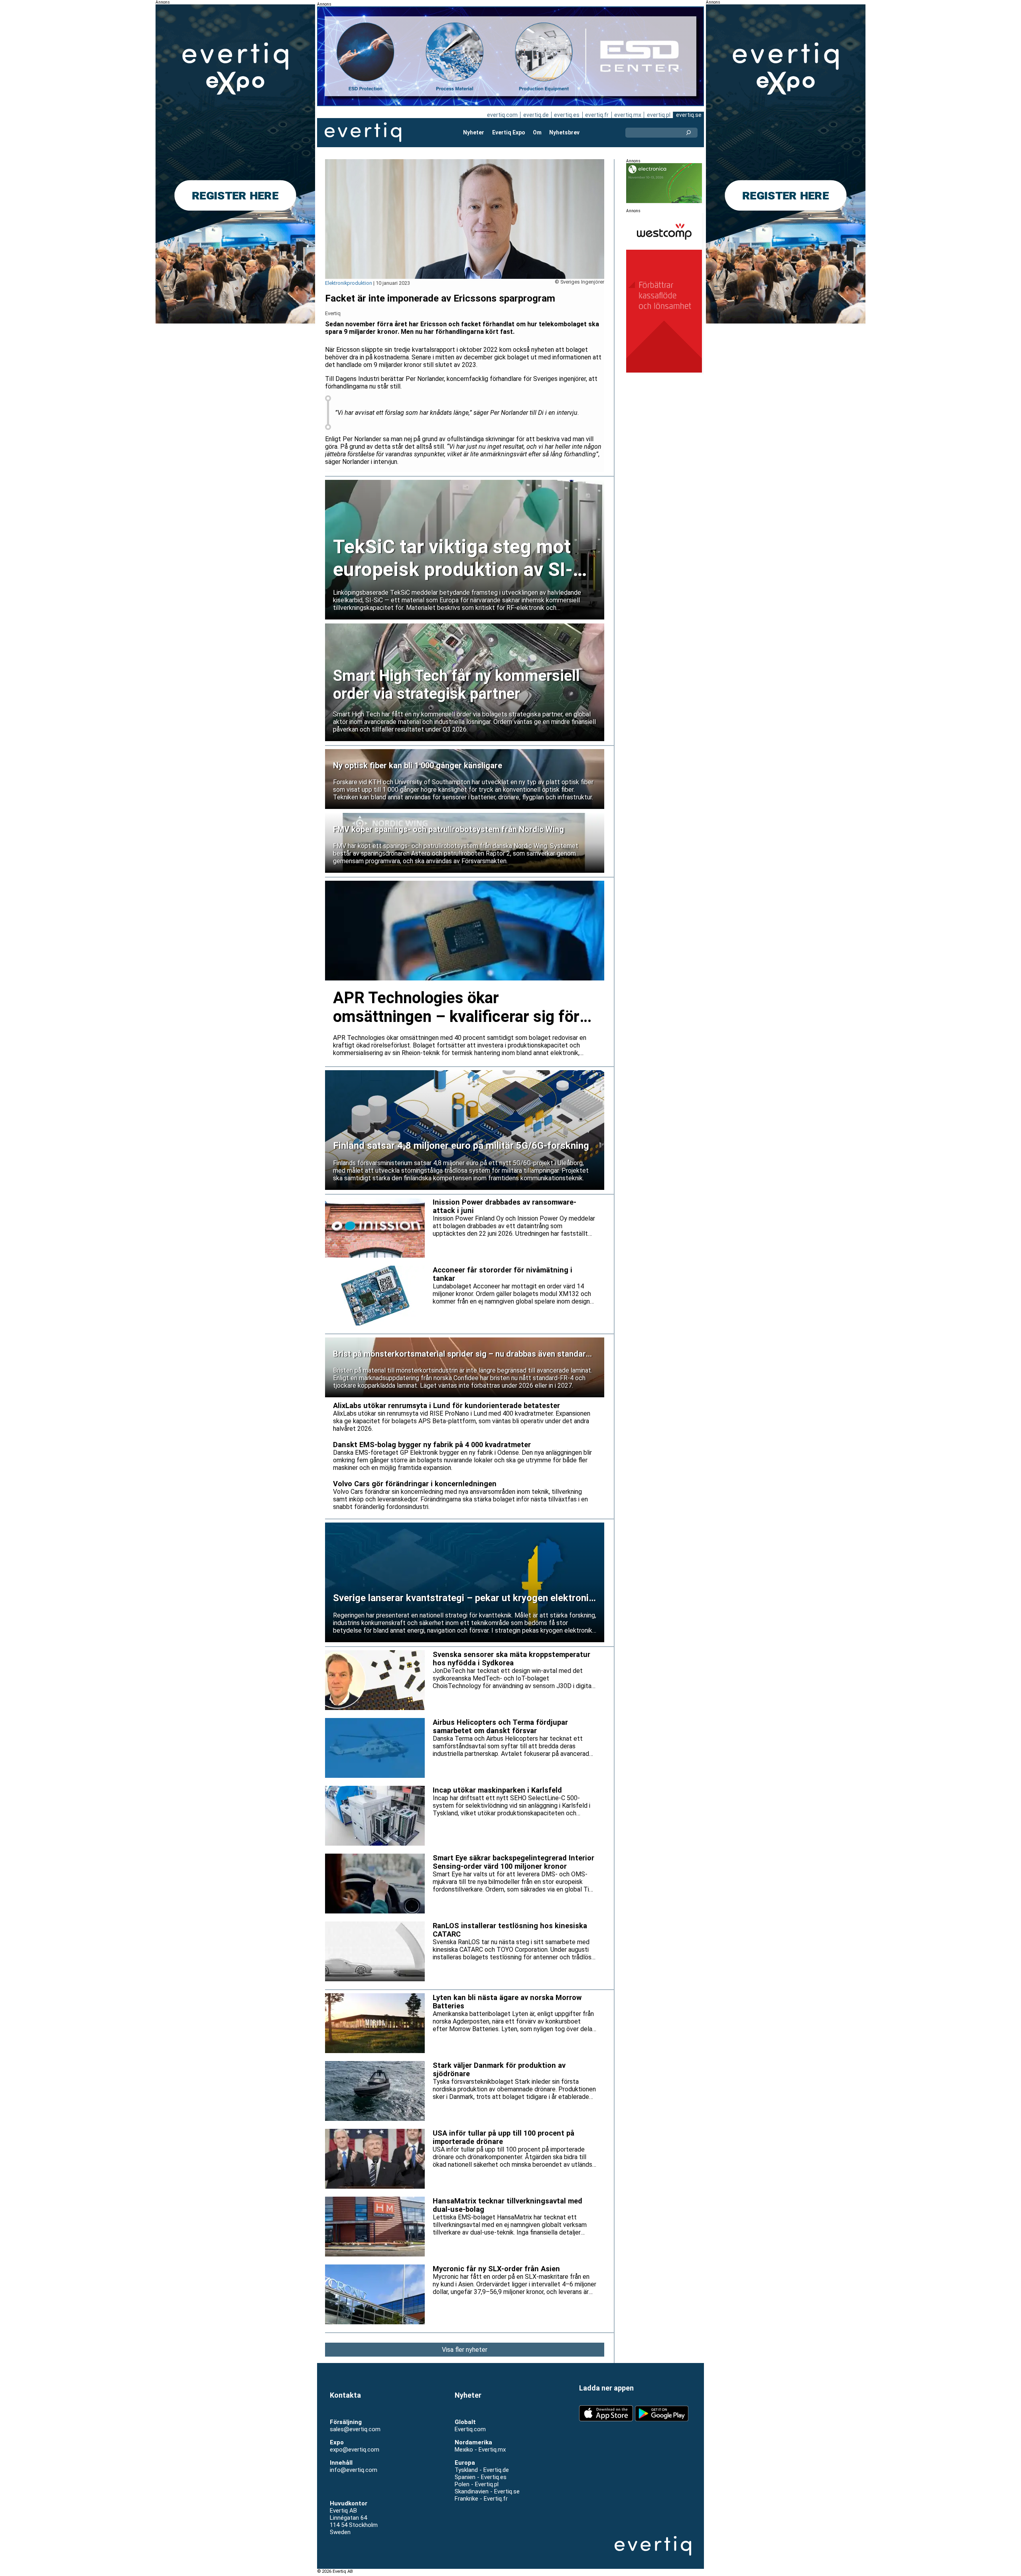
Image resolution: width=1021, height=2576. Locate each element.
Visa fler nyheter (465, 2350)
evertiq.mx (628, 115)
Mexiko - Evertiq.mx (480, 2450)
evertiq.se (689, 115)
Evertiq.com (470, 2429)
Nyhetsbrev (564, 132)
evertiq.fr (597, 115)
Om (537, 132)
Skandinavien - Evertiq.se (487, 2491)
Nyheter (474, 132)
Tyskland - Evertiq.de (482, 2470)
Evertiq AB (363, 132)
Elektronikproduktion (349, 283)
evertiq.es (567, 115)
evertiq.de (536, 115)
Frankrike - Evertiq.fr (481, 2499)
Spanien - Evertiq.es (481, 2477)
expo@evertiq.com (355, 2450)
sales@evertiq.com (355, 2429)
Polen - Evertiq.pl (477, 2484)
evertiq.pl (659, 115)
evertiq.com (502, 115)
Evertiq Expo (509, 132)
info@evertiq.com (354, 2470)
